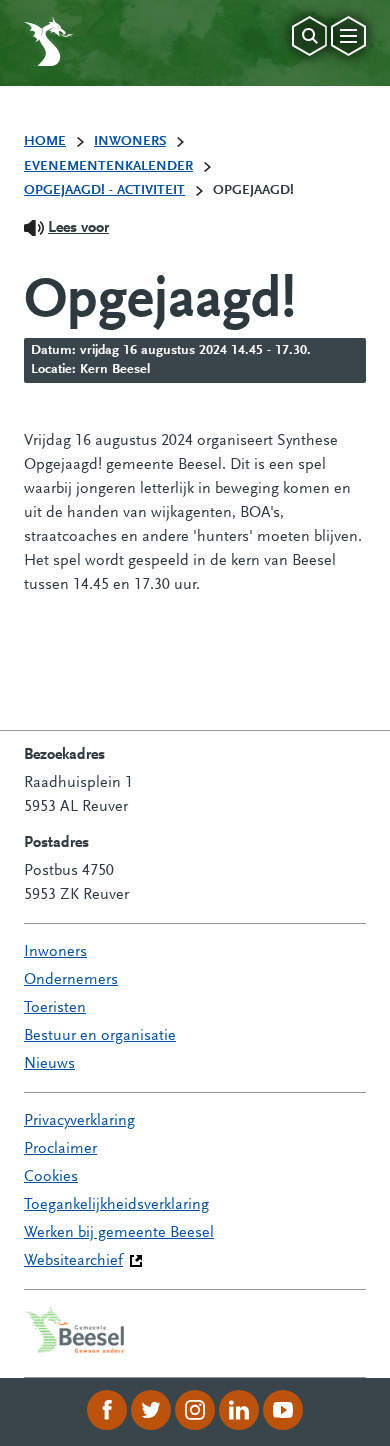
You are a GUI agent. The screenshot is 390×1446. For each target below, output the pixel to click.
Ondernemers (71, 980)
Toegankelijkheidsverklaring (116, 1205)
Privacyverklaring (79, 1121)
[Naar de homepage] (48, 41)
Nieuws (49, 1064)
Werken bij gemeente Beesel (119, 1233)
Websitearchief (73, 1261)
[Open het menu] (348, 36)
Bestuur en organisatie (100, 1036)
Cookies (51, 1177)
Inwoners (55, 952)
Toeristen (55, 1008)
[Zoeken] (309, 36)
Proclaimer (60, 1149)
